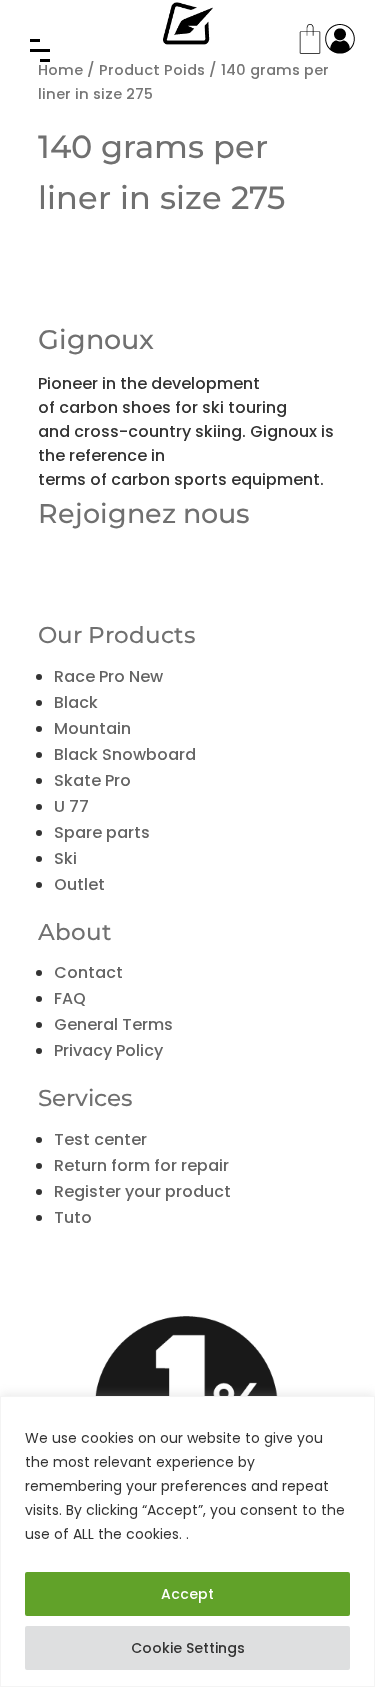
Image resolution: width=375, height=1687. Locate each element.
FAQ (70, 998)
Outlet (79, 884)
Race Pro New (108, 676)
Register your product (142, 1191)
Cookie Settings (188, 1648)
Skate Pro (92, 780)
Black (76, 702)
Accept (187, 1594)
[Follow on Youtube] (96, 561)
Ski (65, 858)
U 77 (71, 806)
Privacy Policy (108, 1050)
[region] (187, 1541)
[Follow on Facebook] (54, 561)
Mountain (92, 728)
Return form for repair (141, 1165)
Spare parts (102, 832)
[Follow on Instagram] (138, 561)
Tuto (73, 1217)
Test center (100, 1139)
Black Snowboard (125, 754)
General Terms (113, 1024)
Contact (88, 972)
